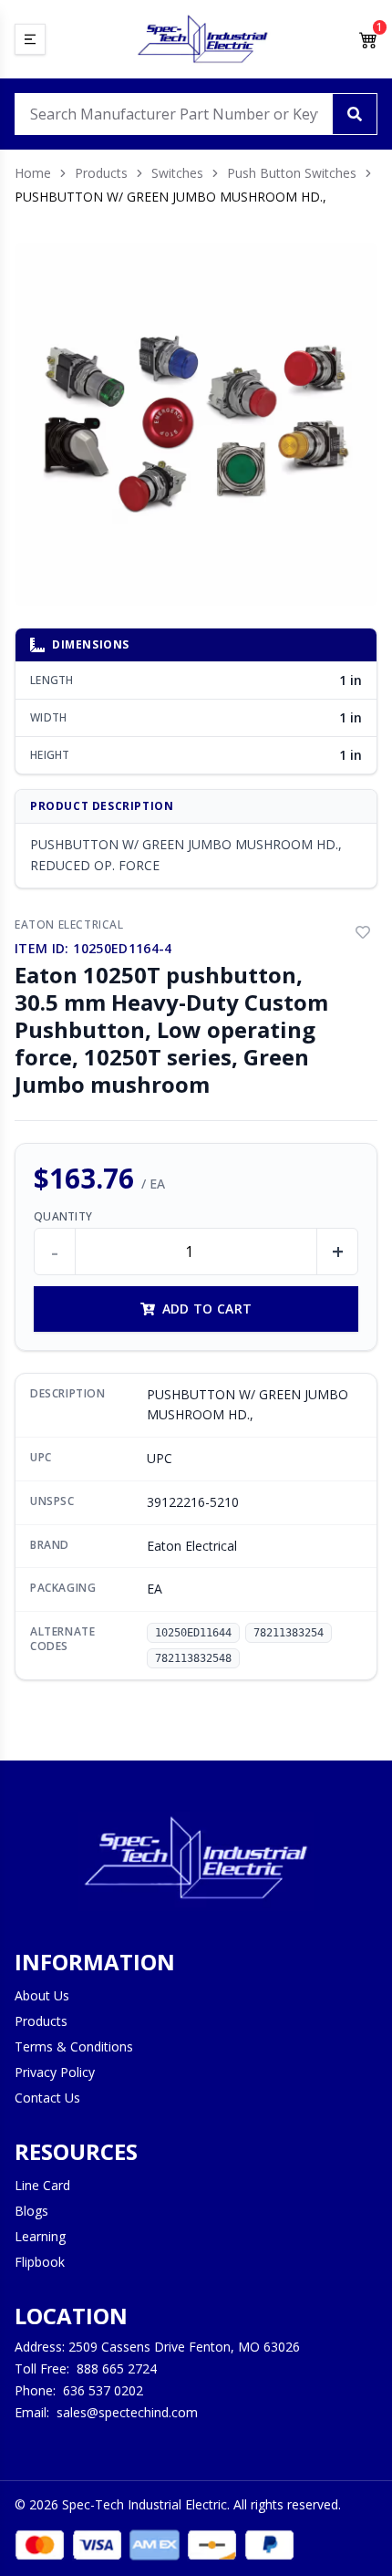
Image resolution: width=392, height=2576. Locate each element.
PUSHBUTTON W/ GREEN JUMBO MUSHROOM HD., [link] (170, 197)
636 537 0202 (103, 2390)
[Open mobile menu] (30, 39)
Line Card (42, 2185)
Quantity (63, 1217)
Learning (40, 2236)
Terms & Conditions (74, 2046)
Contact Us (47, 2098)
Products (101, 173)
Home (33, 173)
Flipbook (40, 2262)
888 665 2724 (117, 2368)
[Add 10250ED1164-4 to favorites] (363, 932)
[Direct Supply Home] (202, 39)
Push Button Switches (292, 173)
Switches (177, 173)
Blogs (31, 2211)
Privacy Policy (55, 2072)
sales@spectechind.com (127, 2412)
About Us (42, 1995)
